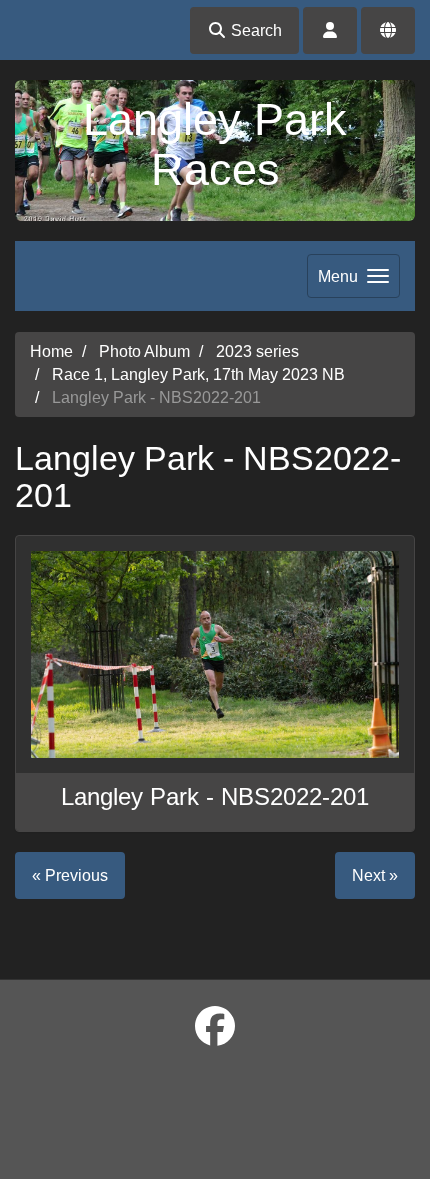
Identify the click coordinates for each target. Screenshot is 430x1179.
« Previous (70, 875)
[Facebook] (215, 1027)
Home (51, 351)
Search (254, 30)
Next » (375, 875)
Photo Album (144, 351)
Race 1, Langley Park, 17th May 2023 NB (198, 374)
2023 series (257, 351)
